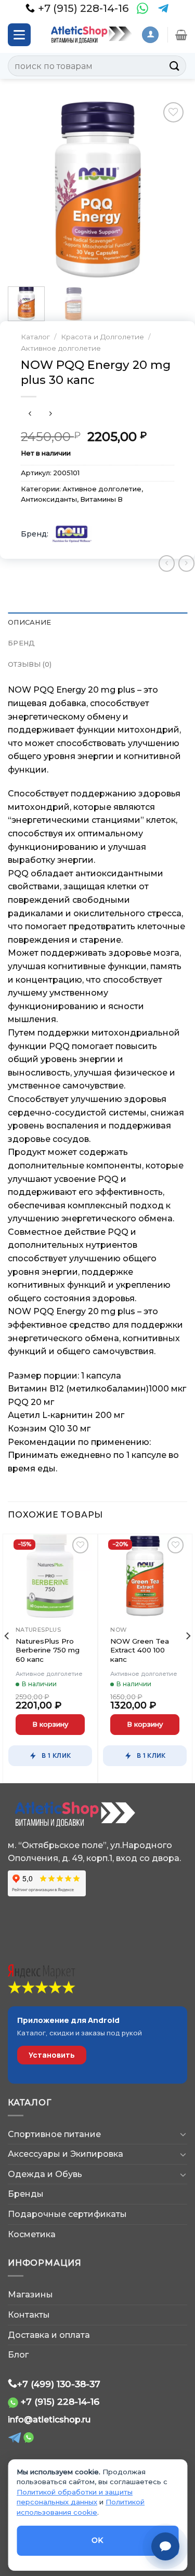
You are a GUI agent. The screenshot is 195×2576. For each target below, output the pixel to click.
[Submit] (175, 66)
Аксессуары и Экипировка (66, 2154)
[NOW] (72, 534)
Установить (52, 2055)
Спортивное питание (54, 2134)
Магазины (30, 2295)
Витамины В (101, 499)
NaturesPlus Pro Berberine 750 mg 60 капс (48, 1650)
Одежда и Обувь (45, 2174)
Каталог (35, 337)
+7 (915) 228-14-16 (60, 2401)
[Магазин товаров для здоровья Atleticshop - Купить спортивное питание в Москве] (90, 35)
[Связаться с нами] (165, 2546)
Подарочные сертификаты (67, 2214)
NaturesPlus (38, 1630)
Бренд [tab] (21, 643)
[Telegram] (163, 8)
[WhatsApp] (142, 8)
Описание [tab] (29, 622)
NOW (118, 1630)
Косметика (32, 2234)
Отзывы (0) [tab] (30, 664)
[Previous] (24, 189)
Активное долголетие (61, 348)
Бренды (26, 2194)
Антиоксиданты (49, 499)
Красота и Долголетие (102, 337)
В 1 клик (56, 1755)
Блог (18, 2355)
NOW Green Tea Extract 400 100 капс (140, 1650)
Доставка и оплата (49, 2335)
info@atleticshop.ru (49, 2420)
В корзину (50, 1724)
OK (97, 2540)
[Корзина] (181, 35)
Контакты (29, 2315)
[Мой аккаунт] (150, 35)
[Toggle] (183, 2134)
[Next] (171, 189)
